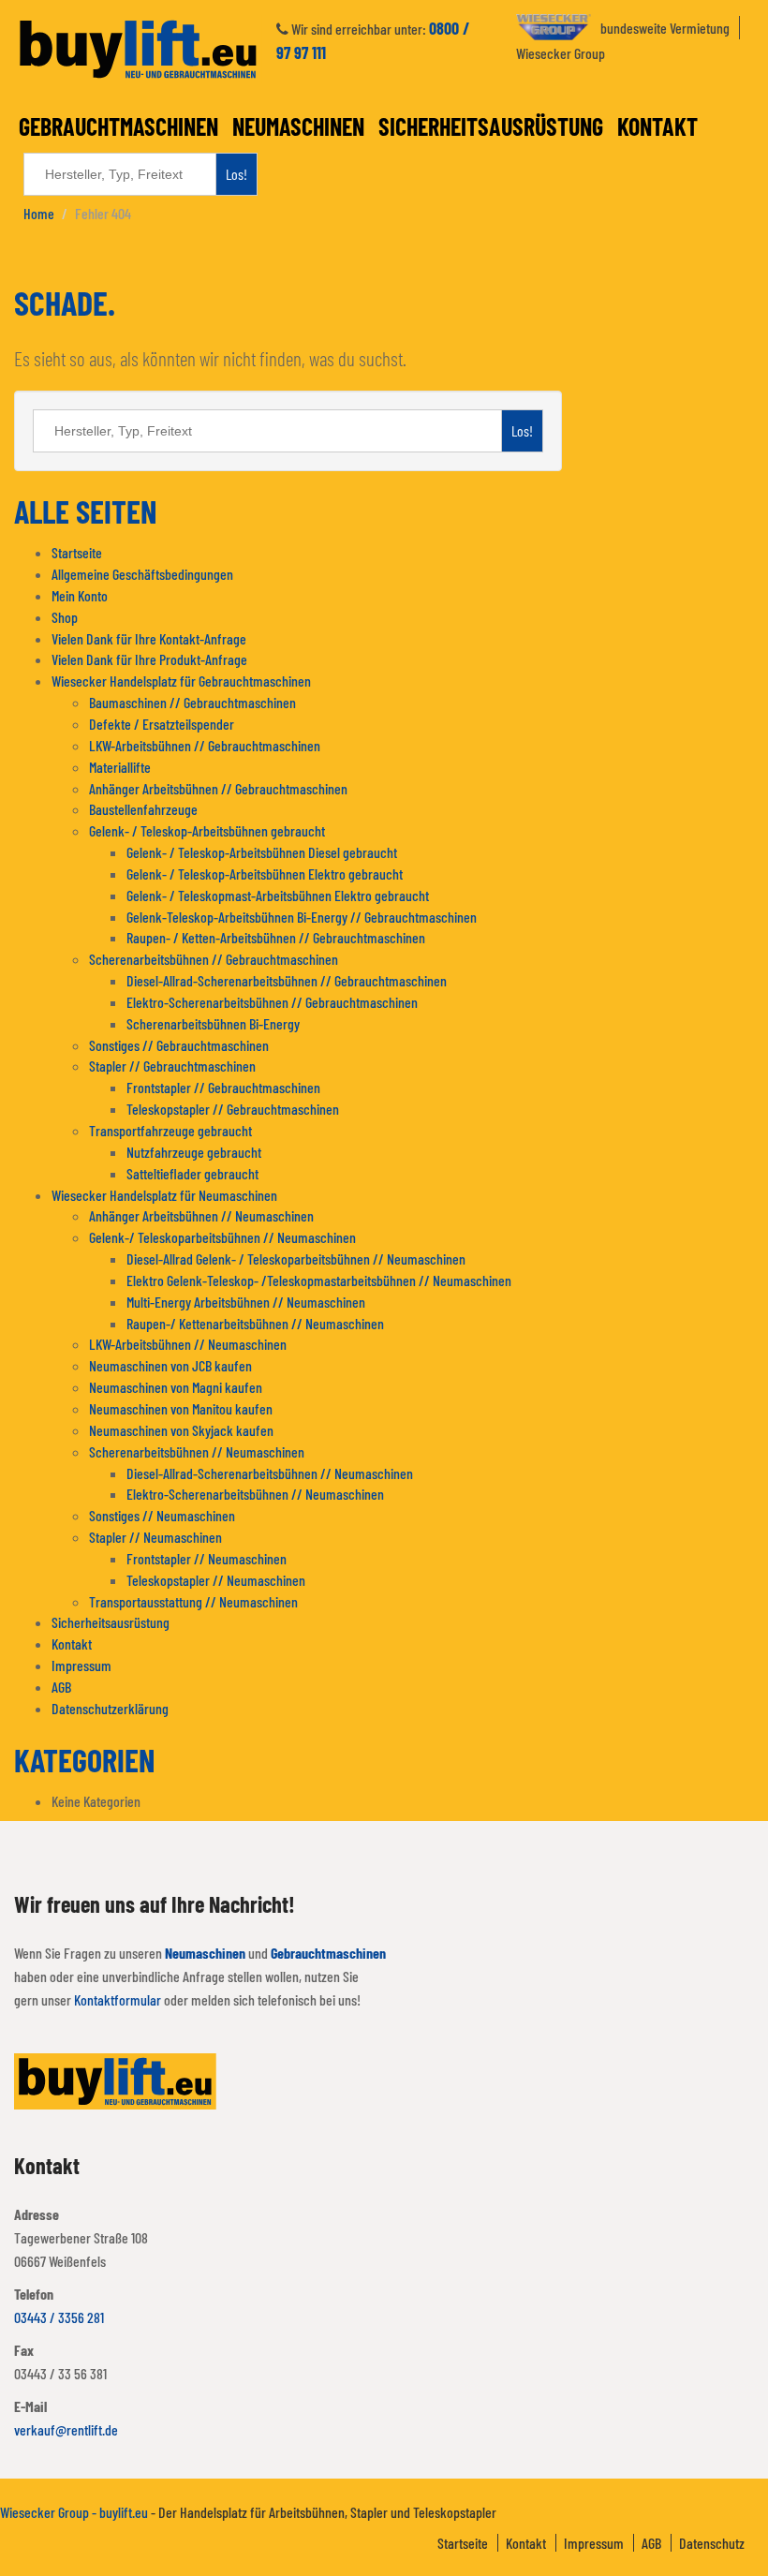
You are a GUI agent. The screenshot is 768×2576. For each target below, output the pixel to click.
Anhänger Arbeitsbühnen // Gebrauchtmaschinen (218, 788)
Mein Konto (80, 595)
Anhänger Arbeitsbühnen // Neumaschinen (201, 1215)
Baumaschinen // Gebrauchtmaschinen (192, 702)
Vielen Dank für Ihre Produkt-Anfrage (149, 659)
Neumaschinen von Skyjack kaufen (181, 1430)
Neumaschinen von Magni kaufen (176, 1387)
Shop (65, 617)
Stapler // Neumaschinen (155, 1537)
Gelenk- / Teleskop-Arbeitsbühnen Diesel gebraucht (262, 852)
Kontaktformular (118, 1999)
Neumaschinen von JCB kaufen (170, 1365)
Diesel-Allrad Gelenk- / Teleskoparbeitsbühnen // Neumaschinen (296, 1258)
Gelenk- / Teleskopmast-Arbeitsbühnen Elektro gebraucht (278, 895)
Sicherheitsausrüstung (491, 126)
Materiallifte (120, 767)
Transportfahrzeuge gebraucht (170, 1130)
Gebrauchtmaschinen (118, 126)
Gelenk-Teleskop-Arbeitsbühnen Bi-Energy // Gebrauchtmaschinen (302, 917)
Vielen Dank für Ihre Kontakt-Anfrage (149, 638)
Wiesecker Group (561, 53)
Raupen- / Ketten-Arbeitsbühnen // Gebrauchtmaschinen (276, 937)
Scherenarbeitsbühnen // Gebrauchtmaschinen (214, 959)
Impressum (81, 1665)
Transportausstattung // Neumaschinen (193, 1601)
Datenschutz (712, 2543)
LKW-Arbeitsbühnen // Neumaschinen (188, 1344)
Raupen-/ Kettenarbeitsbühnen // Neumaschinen (255, 1323)
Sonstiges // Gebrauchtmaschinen (179, 1045)
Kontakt (657, 126)
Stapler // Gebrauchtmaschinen (172, 1066)
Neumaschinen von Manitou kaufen (181, 1408)
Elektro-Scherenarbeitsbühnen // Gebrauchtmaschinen (272, 1002)
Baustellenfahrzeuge (143, 809)
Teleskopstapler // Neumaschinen (216, 1580)
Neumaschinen (298, 126)
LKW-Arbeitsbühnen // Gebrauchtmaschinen (205, 745)
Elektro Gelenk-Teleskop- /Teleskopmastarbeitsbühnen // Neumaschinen (319, 1280)
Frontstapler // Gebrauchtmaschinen (223, 1087)
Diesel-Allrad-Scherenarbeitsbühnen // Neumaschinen (270, 1473)
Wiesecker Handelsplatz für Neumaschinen (164, 1195)
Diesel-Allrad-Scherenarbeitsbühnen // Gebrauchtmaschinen (287, 980)
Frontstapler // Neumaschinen (207, 1558)
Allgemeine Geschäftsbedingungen (142, 574)
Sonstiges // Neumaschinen (162, 1515)
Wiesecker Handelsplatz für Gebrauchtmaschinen (181, 681)
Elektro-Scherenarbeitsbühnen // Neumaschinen (255, 1494)
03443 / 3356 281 (59, 2317)
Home (39, 213)
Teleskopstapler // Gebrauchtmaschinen (233, 1109)
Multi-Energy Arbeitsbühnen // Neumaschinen (246, 1302)
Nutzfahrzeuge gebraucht (194, 1152)
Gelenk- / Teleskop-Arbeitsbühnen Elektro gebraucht (265, 873)
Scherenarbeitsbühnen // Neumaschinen (197, 1451)
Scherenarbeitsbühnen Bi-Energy (213, 1023)
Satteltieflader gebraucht (192, 1173)
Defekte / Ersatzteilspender (162, 724)
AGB (61, 1687)
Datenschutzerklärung (110, 1708)
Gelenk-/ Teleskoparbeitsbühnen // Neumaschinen (222, 1237)
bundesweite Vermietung (665, 28)
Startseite (77, 552)
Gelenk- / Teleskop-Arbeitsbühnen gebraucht (207, 830)
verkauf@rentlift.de (66, 2429)
